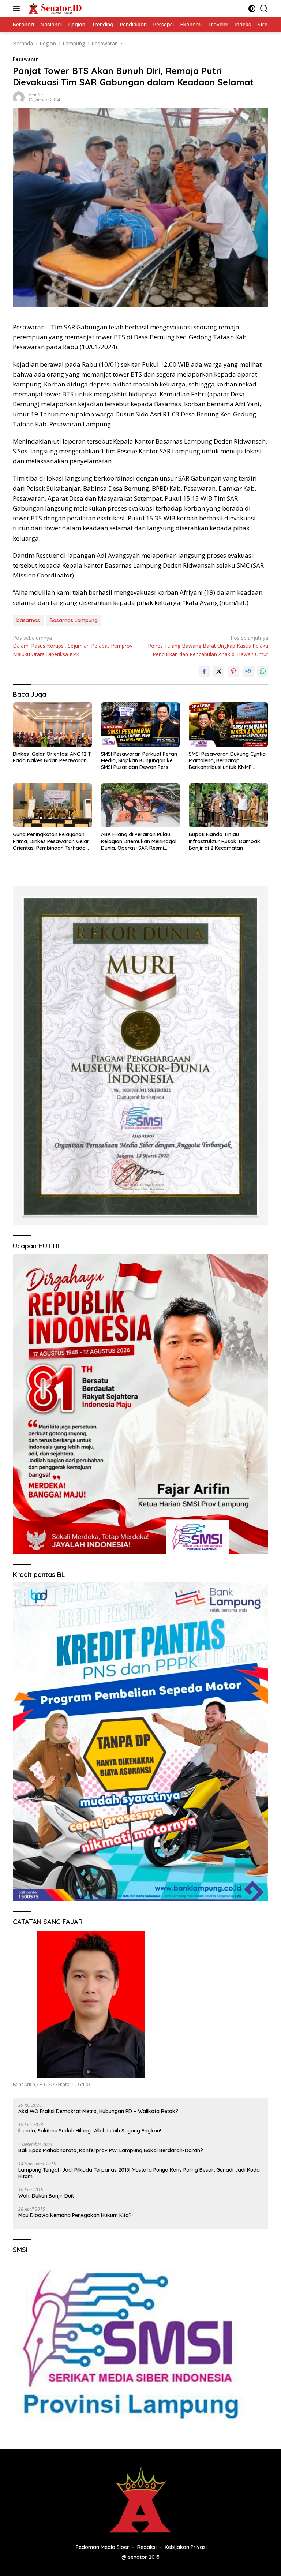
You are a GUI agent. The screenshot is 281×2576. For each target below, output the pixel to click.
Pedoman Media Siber (102, 2547)
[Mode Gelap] (252, 9)
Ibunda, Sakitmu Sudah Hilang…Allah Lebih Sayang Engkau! (90, 2131)
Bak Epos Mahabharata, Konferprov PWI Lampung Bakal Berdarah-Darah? (111, 2150)
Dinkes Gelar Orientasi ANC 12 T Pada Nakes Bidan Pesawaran (52, 757)
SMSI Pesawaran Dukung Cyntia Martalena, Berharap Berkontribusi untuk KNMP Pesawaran (227, 761)
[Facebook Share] (204, 671)
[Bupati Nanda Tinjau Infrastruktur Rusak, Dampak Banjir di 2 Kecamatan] (228, 805)
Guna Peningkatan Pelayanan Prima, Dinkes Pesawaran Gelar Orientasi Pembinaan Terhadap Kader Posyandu (51, 841)
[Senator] (54, 8)
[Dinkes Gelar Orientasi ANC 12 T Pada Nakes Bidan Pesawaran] (53, 725)
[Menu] (18, 8)
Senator (36, 95)
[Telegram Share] (248, 671)
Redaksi (147, 2547)
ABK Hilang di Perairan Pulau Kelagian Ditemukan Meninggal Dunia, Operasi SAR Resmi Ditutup (139, 841)
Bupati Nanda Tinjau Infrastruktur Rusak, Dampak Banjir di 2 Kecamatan (224, 841)
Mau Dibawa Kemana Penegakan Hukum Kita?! (76, 2215)
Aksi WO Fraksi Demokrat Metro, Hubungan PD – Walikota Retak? (98, 2111)
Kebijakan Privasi (186, 2547)
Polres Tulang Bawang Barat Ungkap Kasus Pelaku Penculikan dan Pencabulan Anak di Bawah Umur (208, 646)
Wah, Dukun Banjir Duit (46, 2196)
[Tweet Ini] (219, 671)
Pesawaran (26, 59)
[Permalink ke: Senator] (19, 97)
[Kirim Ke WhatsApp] (263, 671)
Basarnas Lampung (74, 620)
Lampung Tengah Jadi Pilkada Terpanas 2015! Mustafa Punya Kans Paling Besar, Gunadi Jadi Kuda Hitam (139, 2173)
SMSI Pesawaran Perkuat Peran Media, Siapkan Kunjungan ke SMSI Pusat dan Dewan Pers (139, 760)
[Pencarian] (264, 9)
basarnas (28, 620)
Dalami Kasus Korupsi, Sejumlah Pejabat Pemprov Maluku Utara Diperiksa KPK (73, 646)
